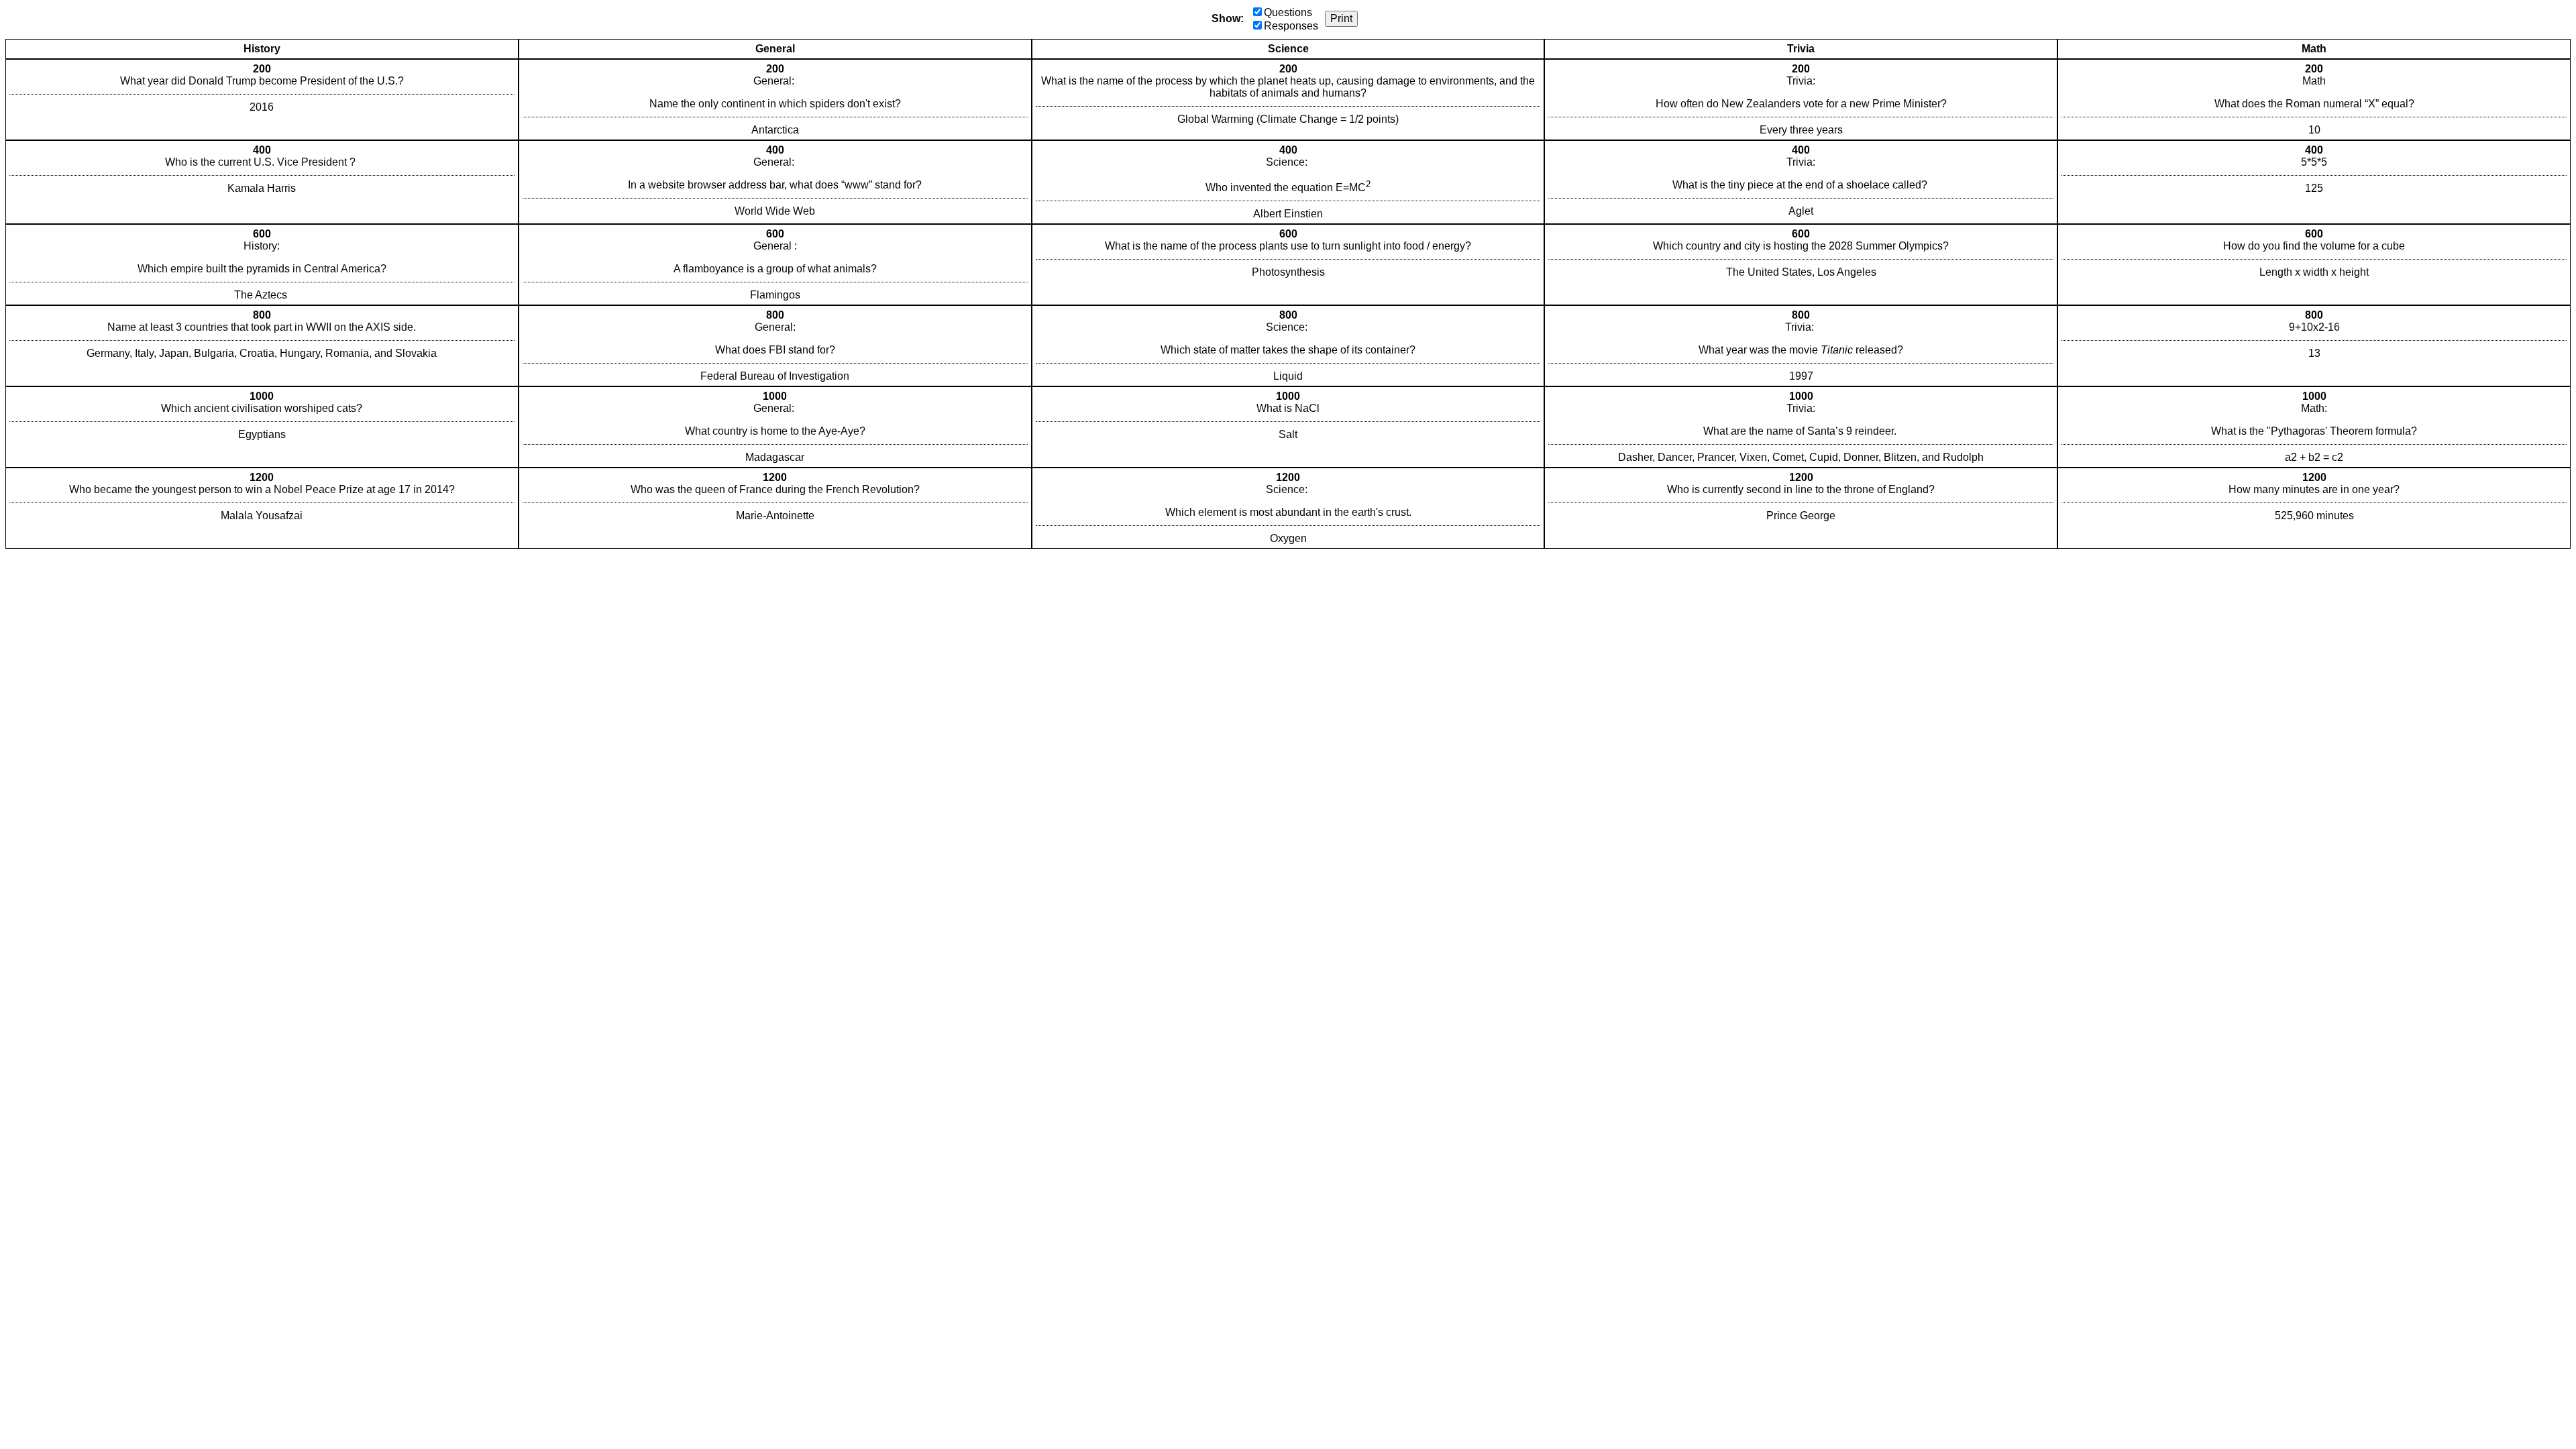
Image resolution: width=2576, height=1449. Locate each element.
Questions (1288, 12)
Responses (1291, 26)
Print (1341, 18)
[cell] (262, 100)
